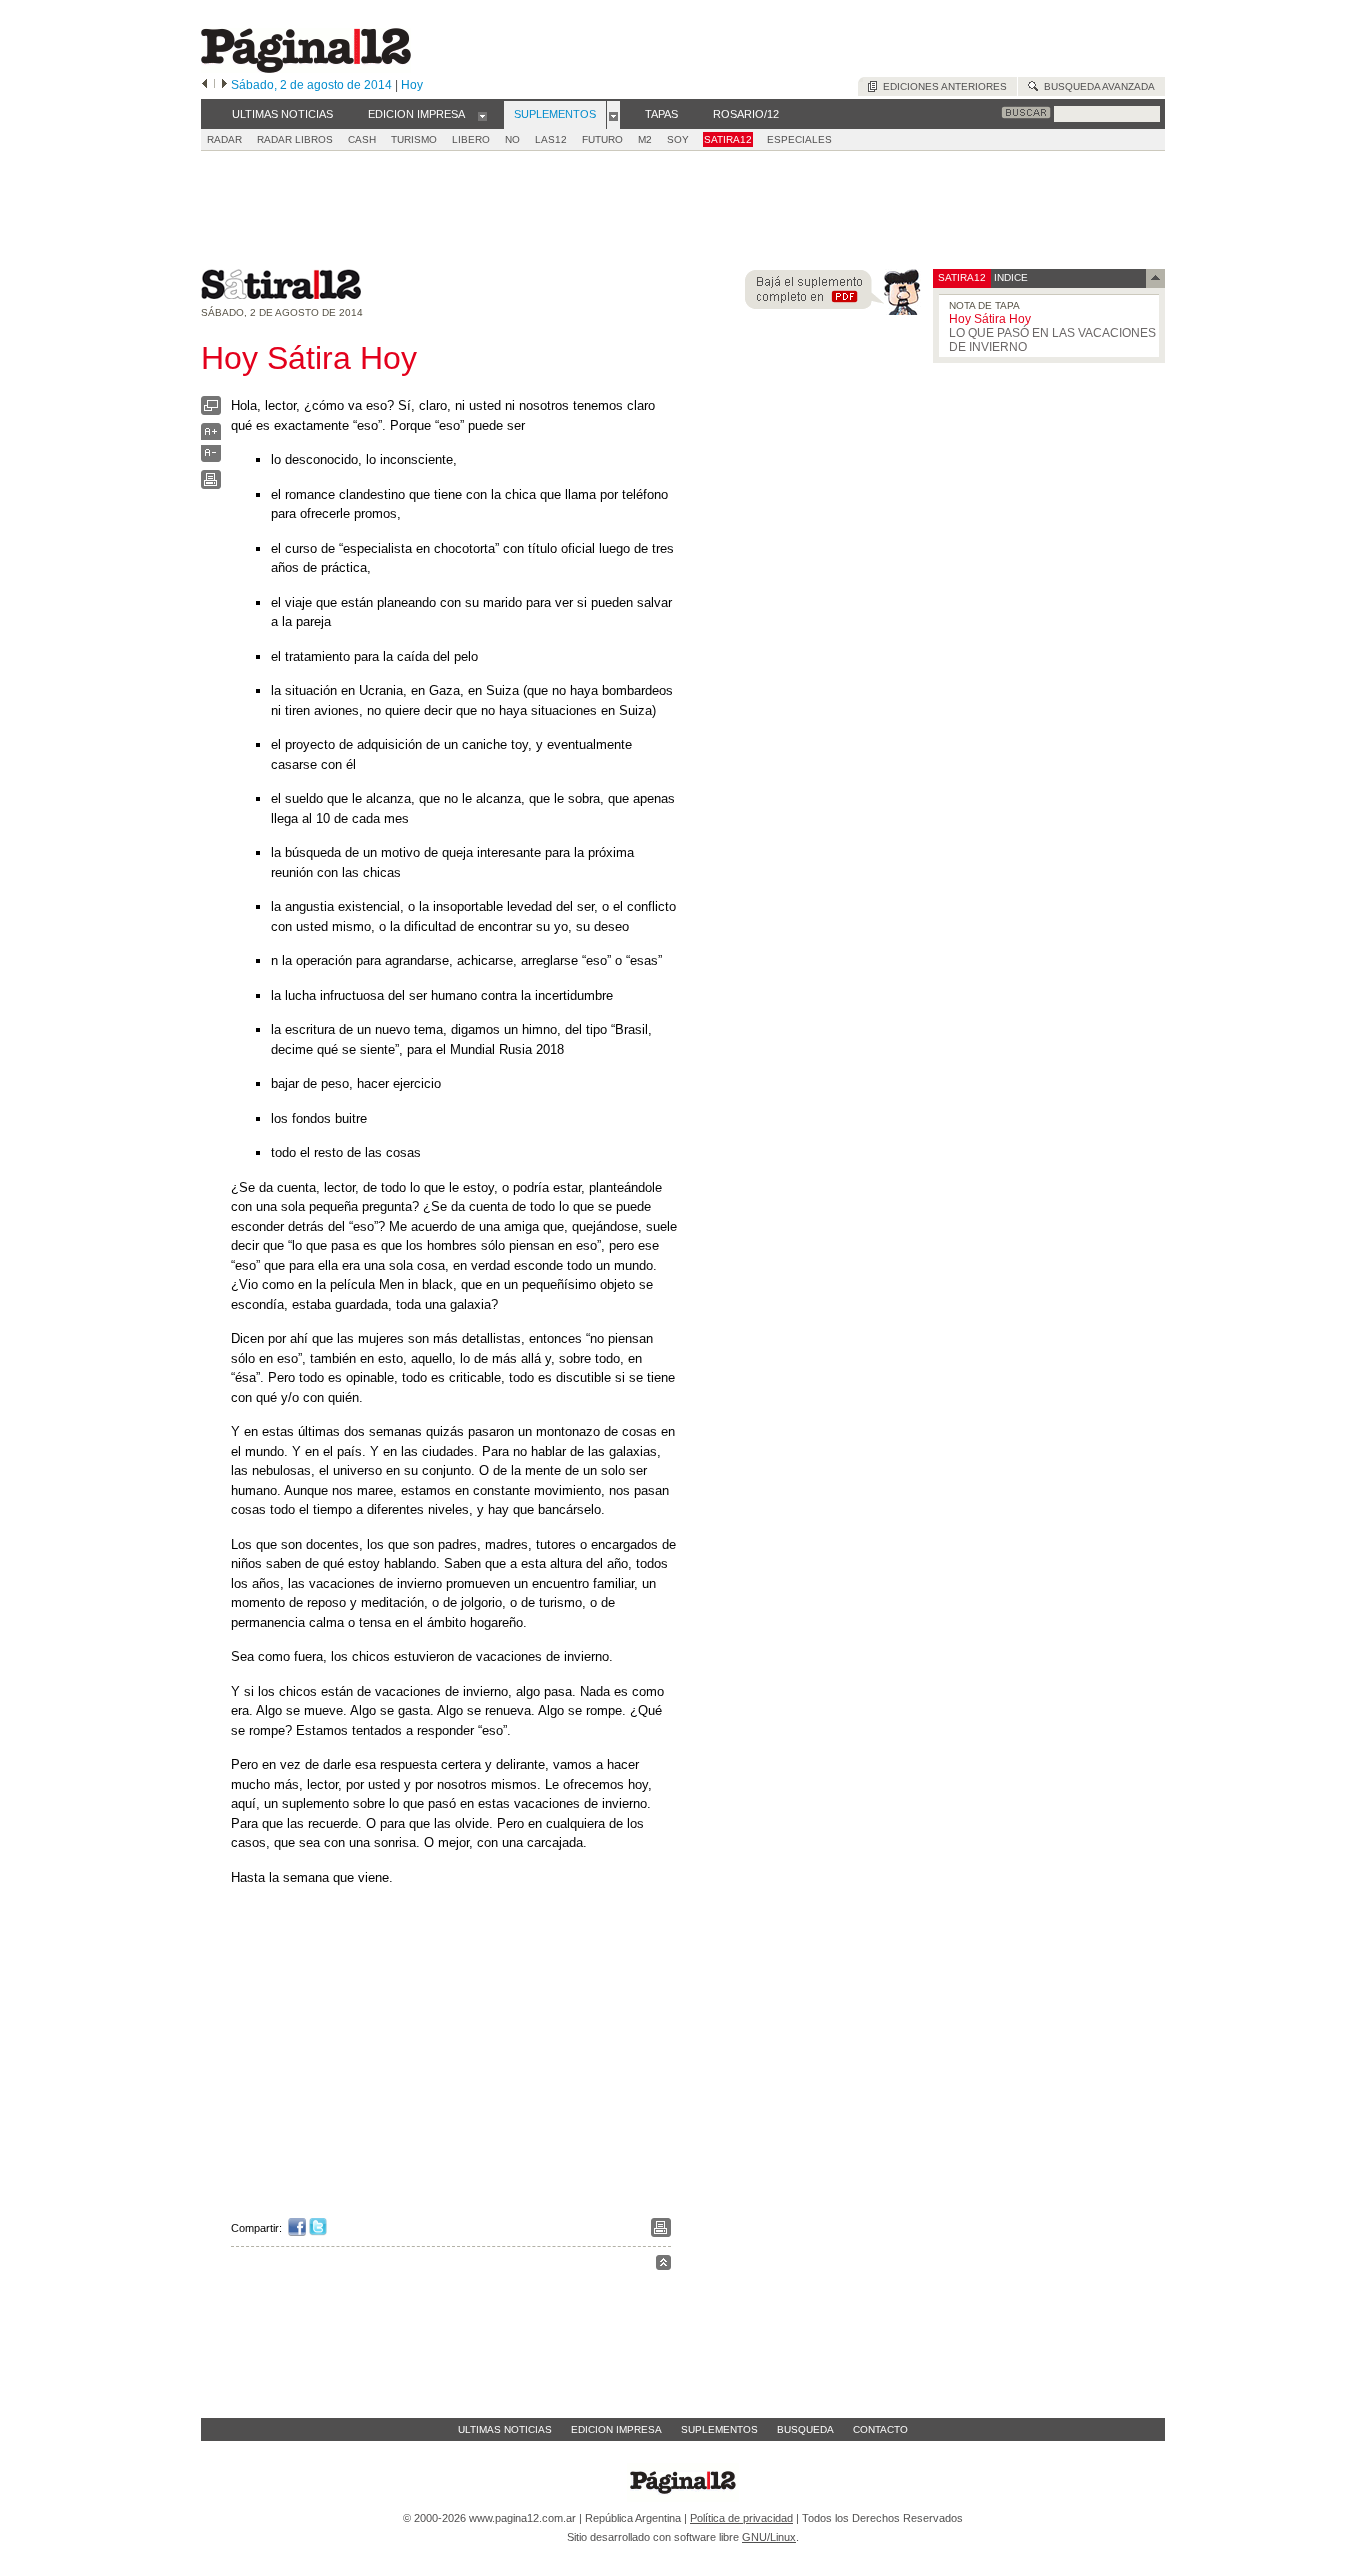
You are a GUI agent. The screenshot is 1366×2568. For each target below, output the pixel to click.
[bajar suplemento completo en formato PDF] (833, 310)
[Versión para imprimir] (211, 484)
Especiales (799, 139)
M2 (645, 139)
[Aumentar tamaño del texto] (211, 436)
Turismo (414, 139)
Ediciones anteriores (942, 86)
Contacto (880, 2429)
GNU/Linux (769, 2537)
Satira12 (728, 139)
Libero (471, 139)
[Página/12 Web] (306, 68)
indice (1009, 277)
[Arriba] (663, 2265)
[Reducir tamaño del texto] (211, 457)
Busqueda (805, 2429)
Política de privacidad (741, 2518)
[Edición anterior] (204, 85)
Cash (362, 139)
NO (512, 139)
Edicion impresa (616, 2429)
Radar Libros (295, 139)
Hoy (412, 85)
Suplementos (719, 2429)
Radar (224, 139)
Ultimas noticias (505, 2429)
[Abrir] (482, 115)
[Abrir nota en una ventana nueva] (211, 410)
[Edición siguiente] (224, 85)
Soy (678, 139)
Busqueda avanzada (1096, 86)
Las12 (551, 139)
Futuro (602, 139)
